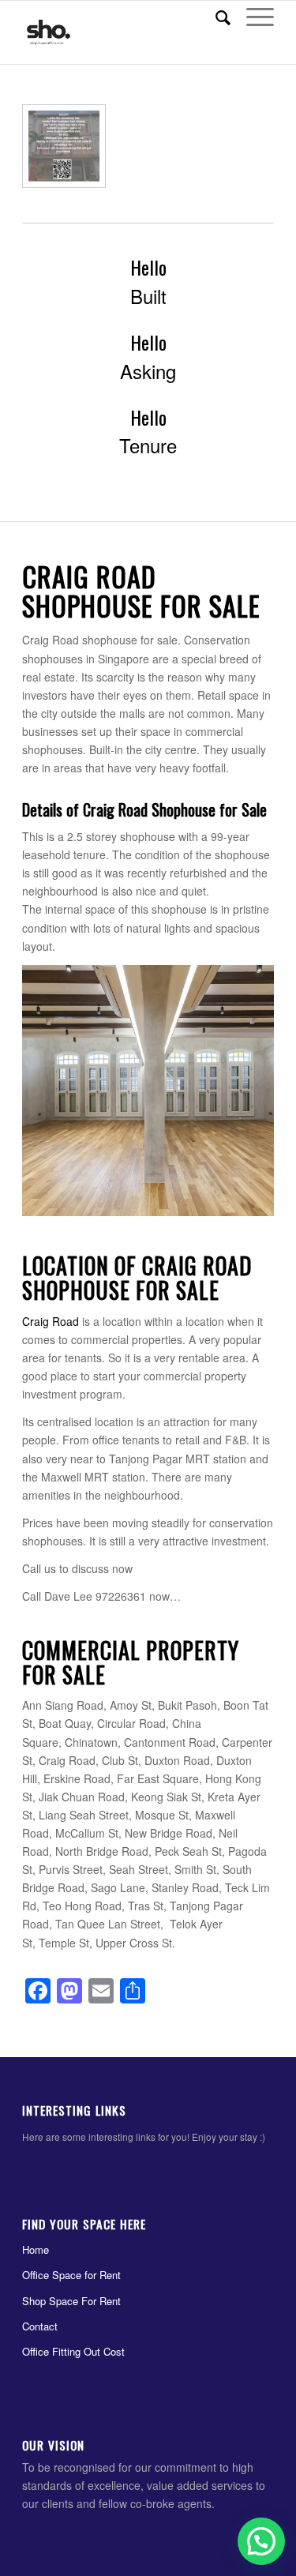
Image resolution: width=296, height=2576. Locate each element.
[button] (261, 2541)
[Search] (215, 17)
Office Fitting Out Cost (73, 2351)
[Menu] (252, 17)
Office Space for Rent (71, 2275)
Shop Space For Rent (71, 2301)
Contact (40, 2326)
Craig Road (51, 1321)
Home (36, 2249)
